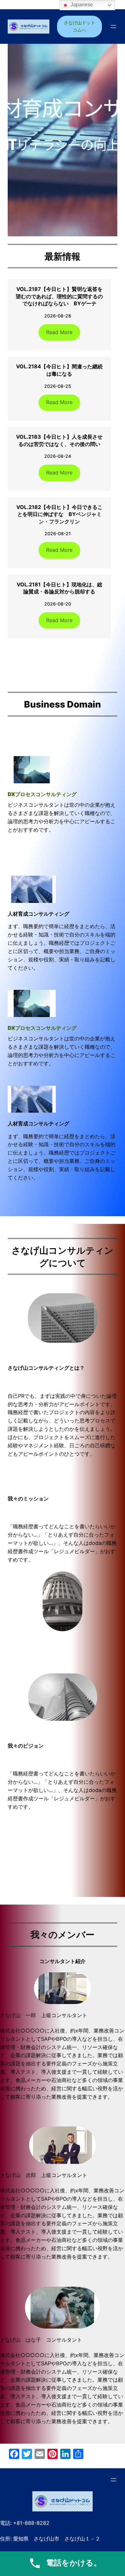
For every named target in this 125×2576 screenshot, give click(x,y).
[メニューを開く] (113, 27)
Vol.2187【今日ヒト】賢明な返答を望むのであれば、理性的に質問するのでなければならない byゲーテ (59, 296)
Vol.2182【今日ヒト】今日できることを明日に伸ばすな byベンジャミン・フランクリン (59, 514)
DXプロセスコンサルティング (42, 794)
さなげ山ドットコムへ (79, 26)
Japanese (81, 5)
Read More (59, 332)
